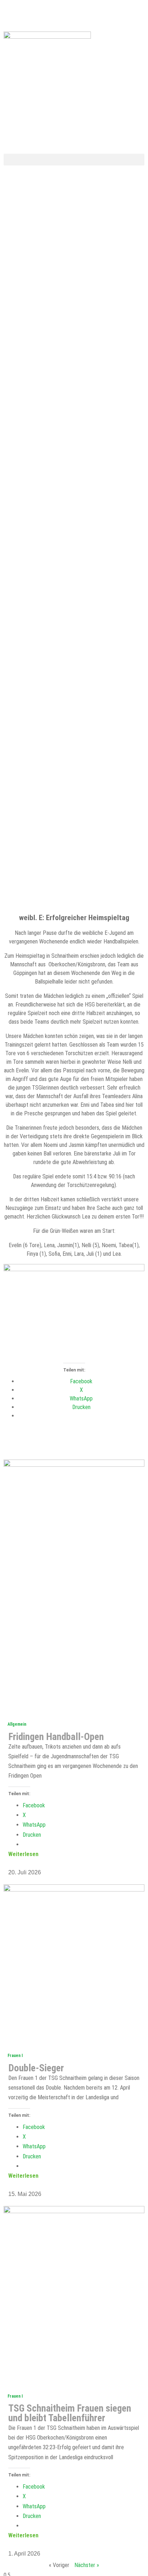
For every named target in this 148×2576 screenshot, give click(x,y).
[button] (74, 160)
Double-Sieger (36, 2068)
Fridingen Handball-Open (56, 1737)
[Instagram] (83, 13)
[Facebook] (13, 13)
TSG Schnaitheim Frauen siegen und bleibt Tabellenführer (70, 2413)
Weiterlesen (23, 1854)
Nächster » (87, 2565)
